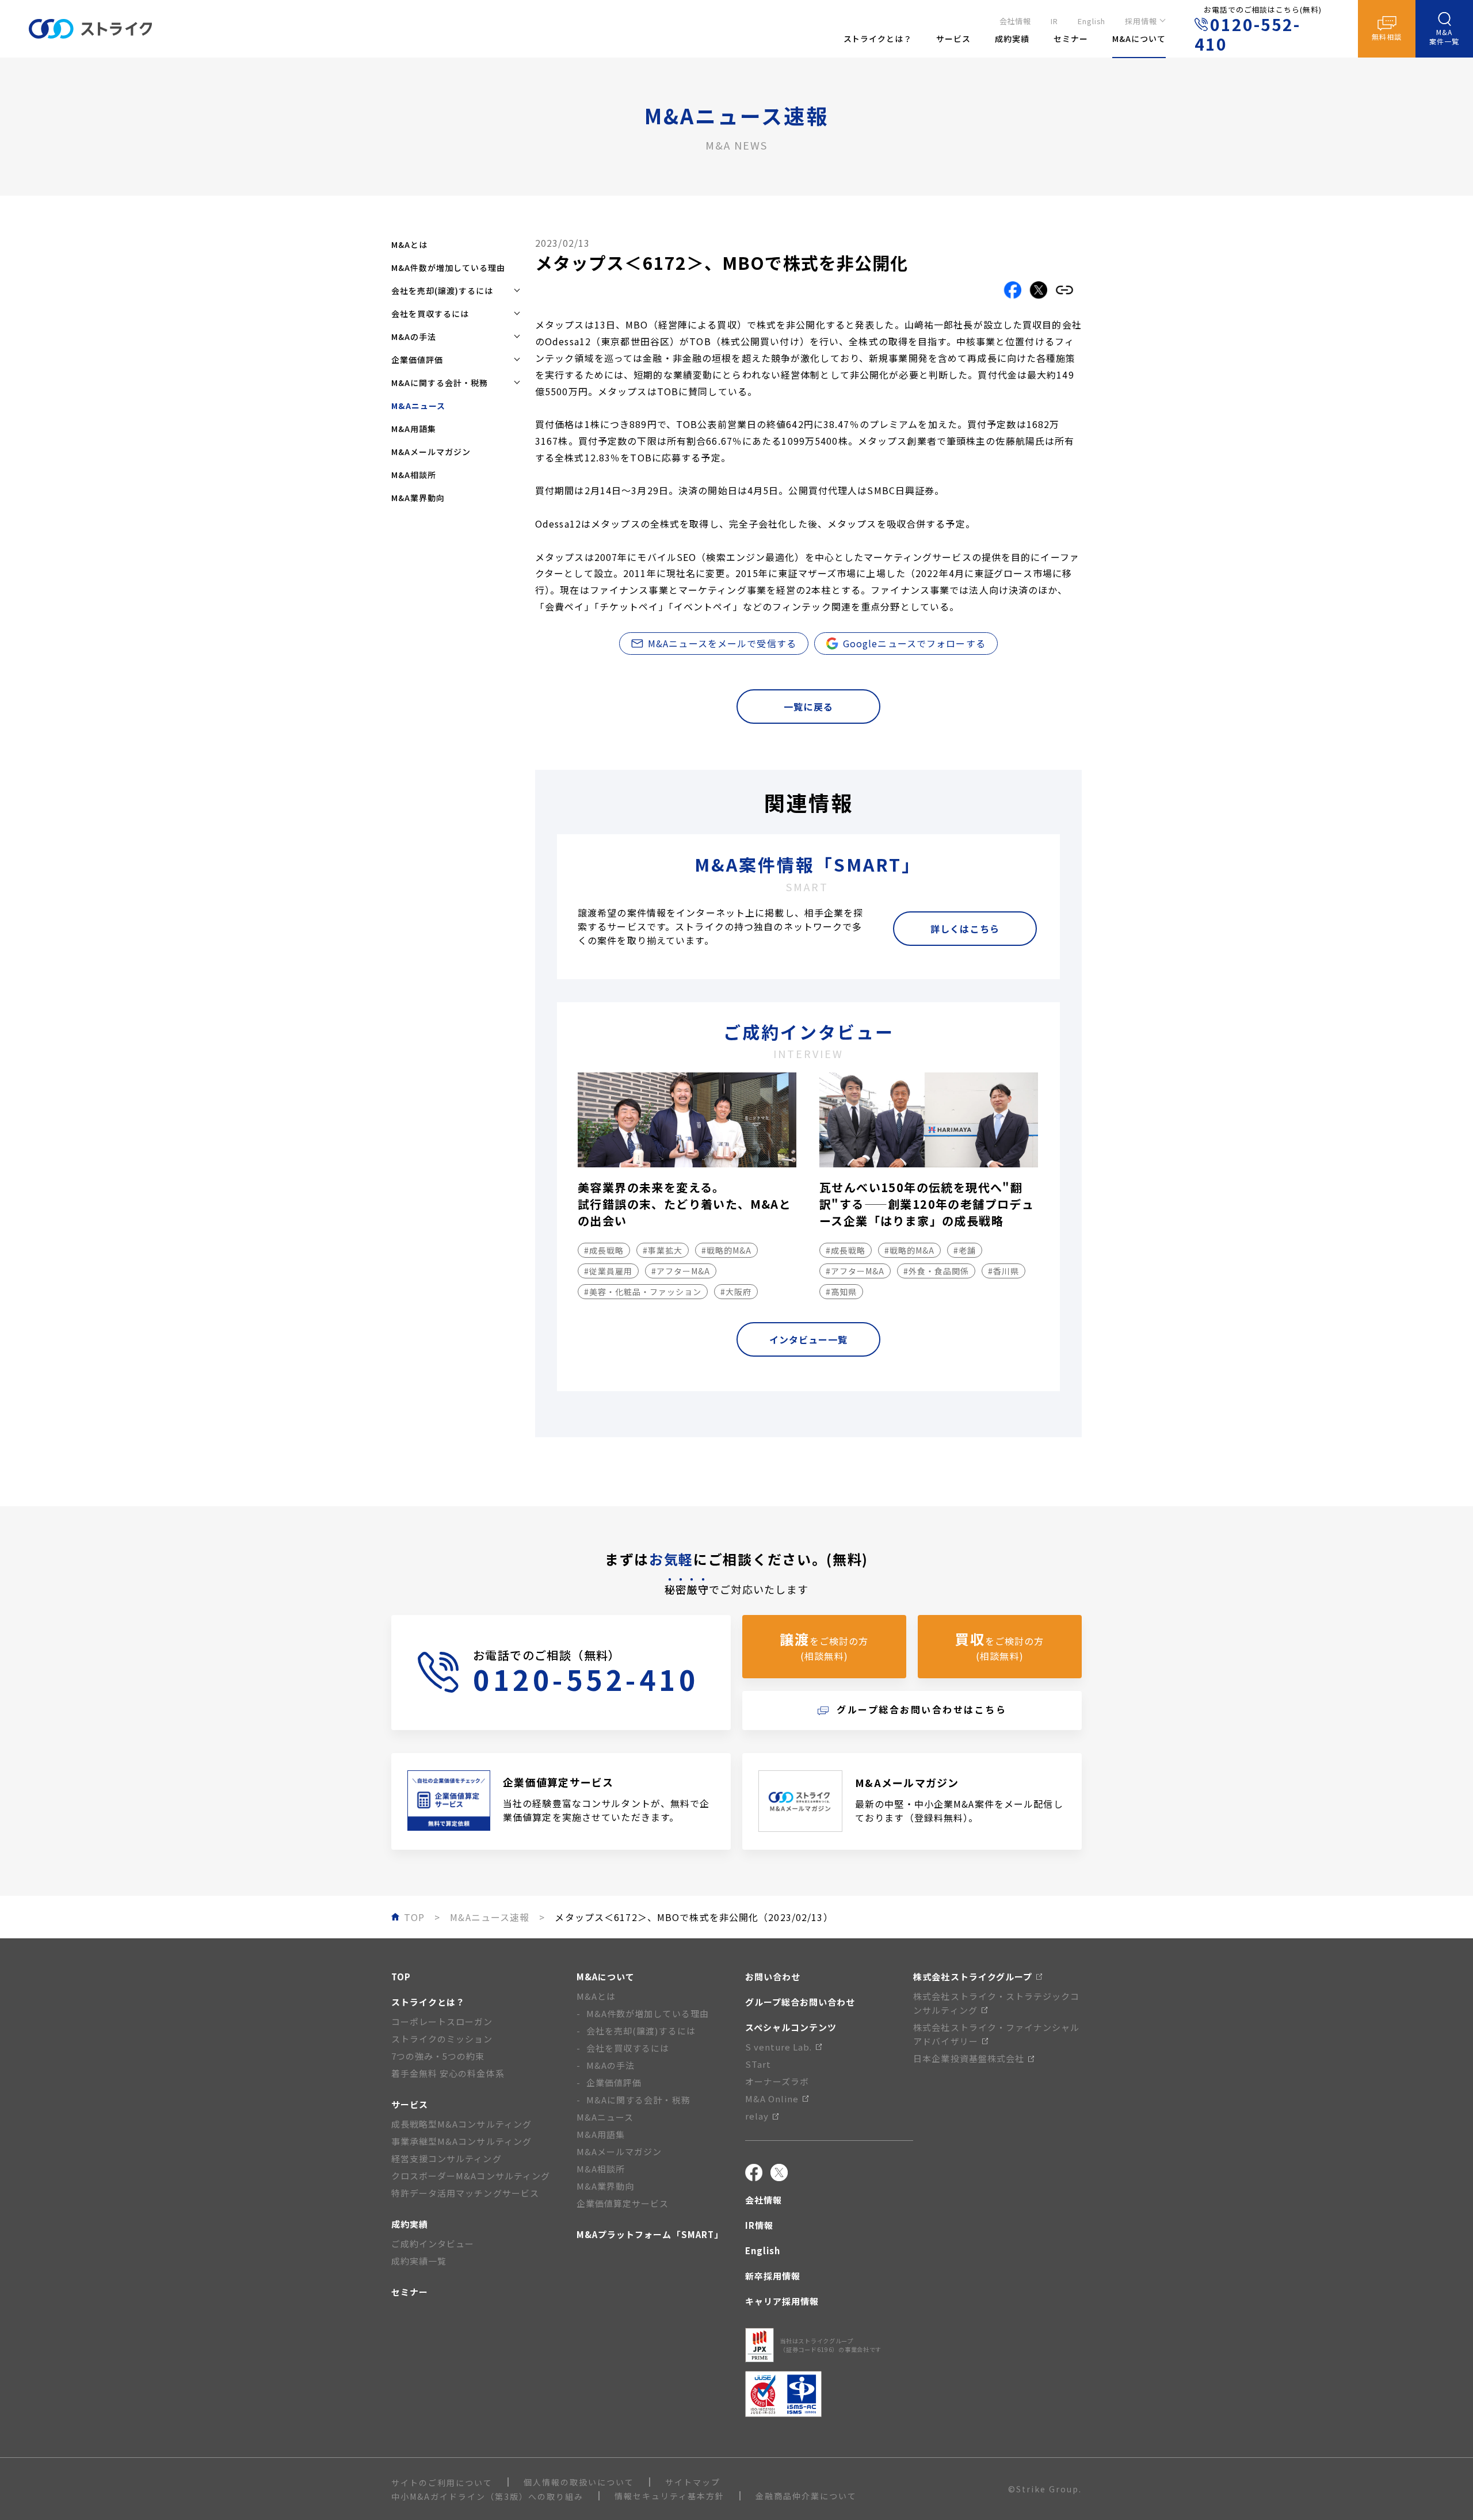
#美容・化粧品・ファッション (643, 1292)
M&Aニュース (605, 2117)
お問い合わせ (773, 1977)
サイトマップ (693, 2482)
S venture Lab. (779, 2047)
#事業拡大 (663, 1250)
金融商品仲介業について (806, 2496)
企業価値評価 (614, 2082)
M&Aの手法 (610, 2065)
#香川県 (1003, 1271)
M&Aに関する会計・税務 (638, 2100)
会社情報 (1016, 21)
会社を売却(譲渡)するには (641, 2031)
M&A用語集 (414, 429)
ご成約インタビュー (433, 2244)
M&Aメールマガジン (431, 452)
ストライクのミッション (442, 2039)
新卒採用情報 (773, 2276)
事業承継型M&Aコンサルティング (461, 2141)
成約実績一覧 (419, 2261)
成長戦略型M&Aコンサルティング (461, 2124)
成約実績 (410, 2224)
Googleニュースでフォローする (914, 643)
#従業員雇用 (608, 1271)
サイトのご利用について (442, 2483)
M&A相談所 (414, 475)
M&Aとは (409, 245)
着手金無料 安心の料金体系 (448, 2073)
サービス (410, 2104)
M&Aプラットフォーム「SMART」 (650, 2234)
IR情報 (759, 2225)
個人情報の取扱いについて (579, 2482)
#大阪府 (736, 1292)
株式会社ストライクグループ (973, 1977)
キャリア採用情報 (782, 2301)
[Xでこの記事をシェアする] (1039, 290)
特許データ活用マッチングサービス (465, 2193)
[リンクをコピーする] (1064, 290)
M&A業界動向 (418, 498)
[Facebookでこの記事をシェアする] (1013, 290)
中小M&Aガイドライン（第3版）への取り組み (487, 2496)
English (1092, 21)
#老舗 (965, 1250)
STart (758, 2064)
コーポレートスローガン (442, 2021)
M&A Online (772, 2099)
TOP (401, 1977)
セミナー (410, 2292)
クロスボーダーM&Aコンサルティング (471, 2176)
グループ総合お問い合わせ (800, 2002)
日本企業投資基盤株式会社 (969, 2058)
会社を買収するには (628, 2048)
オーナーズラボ (777, 2081)
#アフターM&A (681, 1271)
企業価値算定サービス (623, 2203)
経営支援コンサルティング (447, 2158)
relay (757, 2116)
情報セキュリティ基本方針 (669, 2496)
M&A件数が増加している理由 (448, 268)
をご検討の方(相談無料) (824, 1646)
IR (1054, 21)
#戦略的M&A (726, 1250)
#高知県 (841, 1292)
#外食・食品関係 (936, 1271)
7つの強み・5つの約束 (438, 2056)
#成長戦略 (604, 1250)
